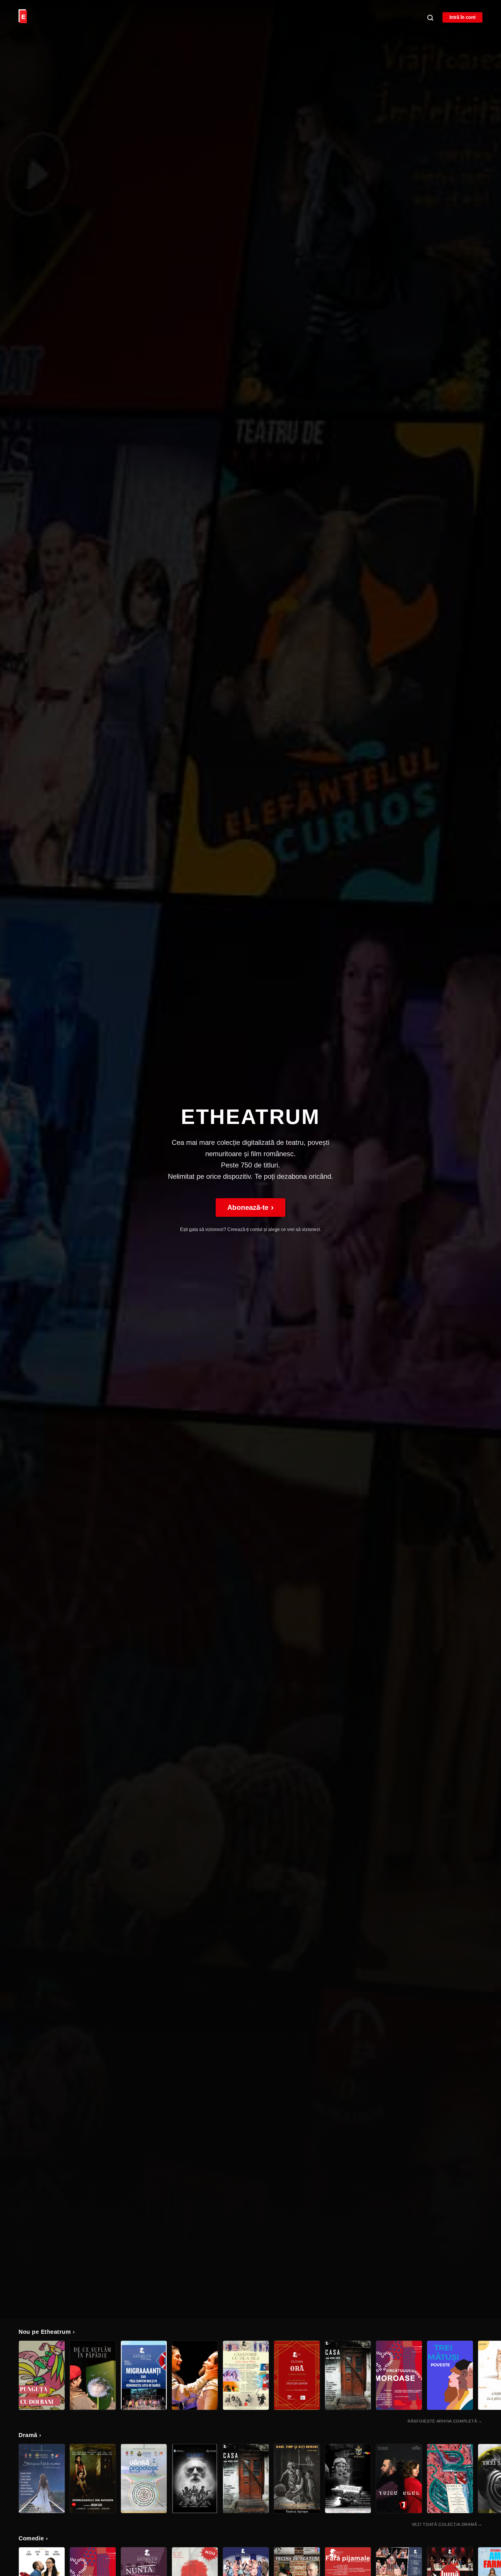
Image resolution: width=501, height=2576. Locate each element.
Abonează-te (251, 1207)
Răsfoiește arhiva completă (445, 2421)
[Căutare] (430, 17)
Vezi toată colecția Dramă (447, 2524)
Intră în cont (462, 17)
